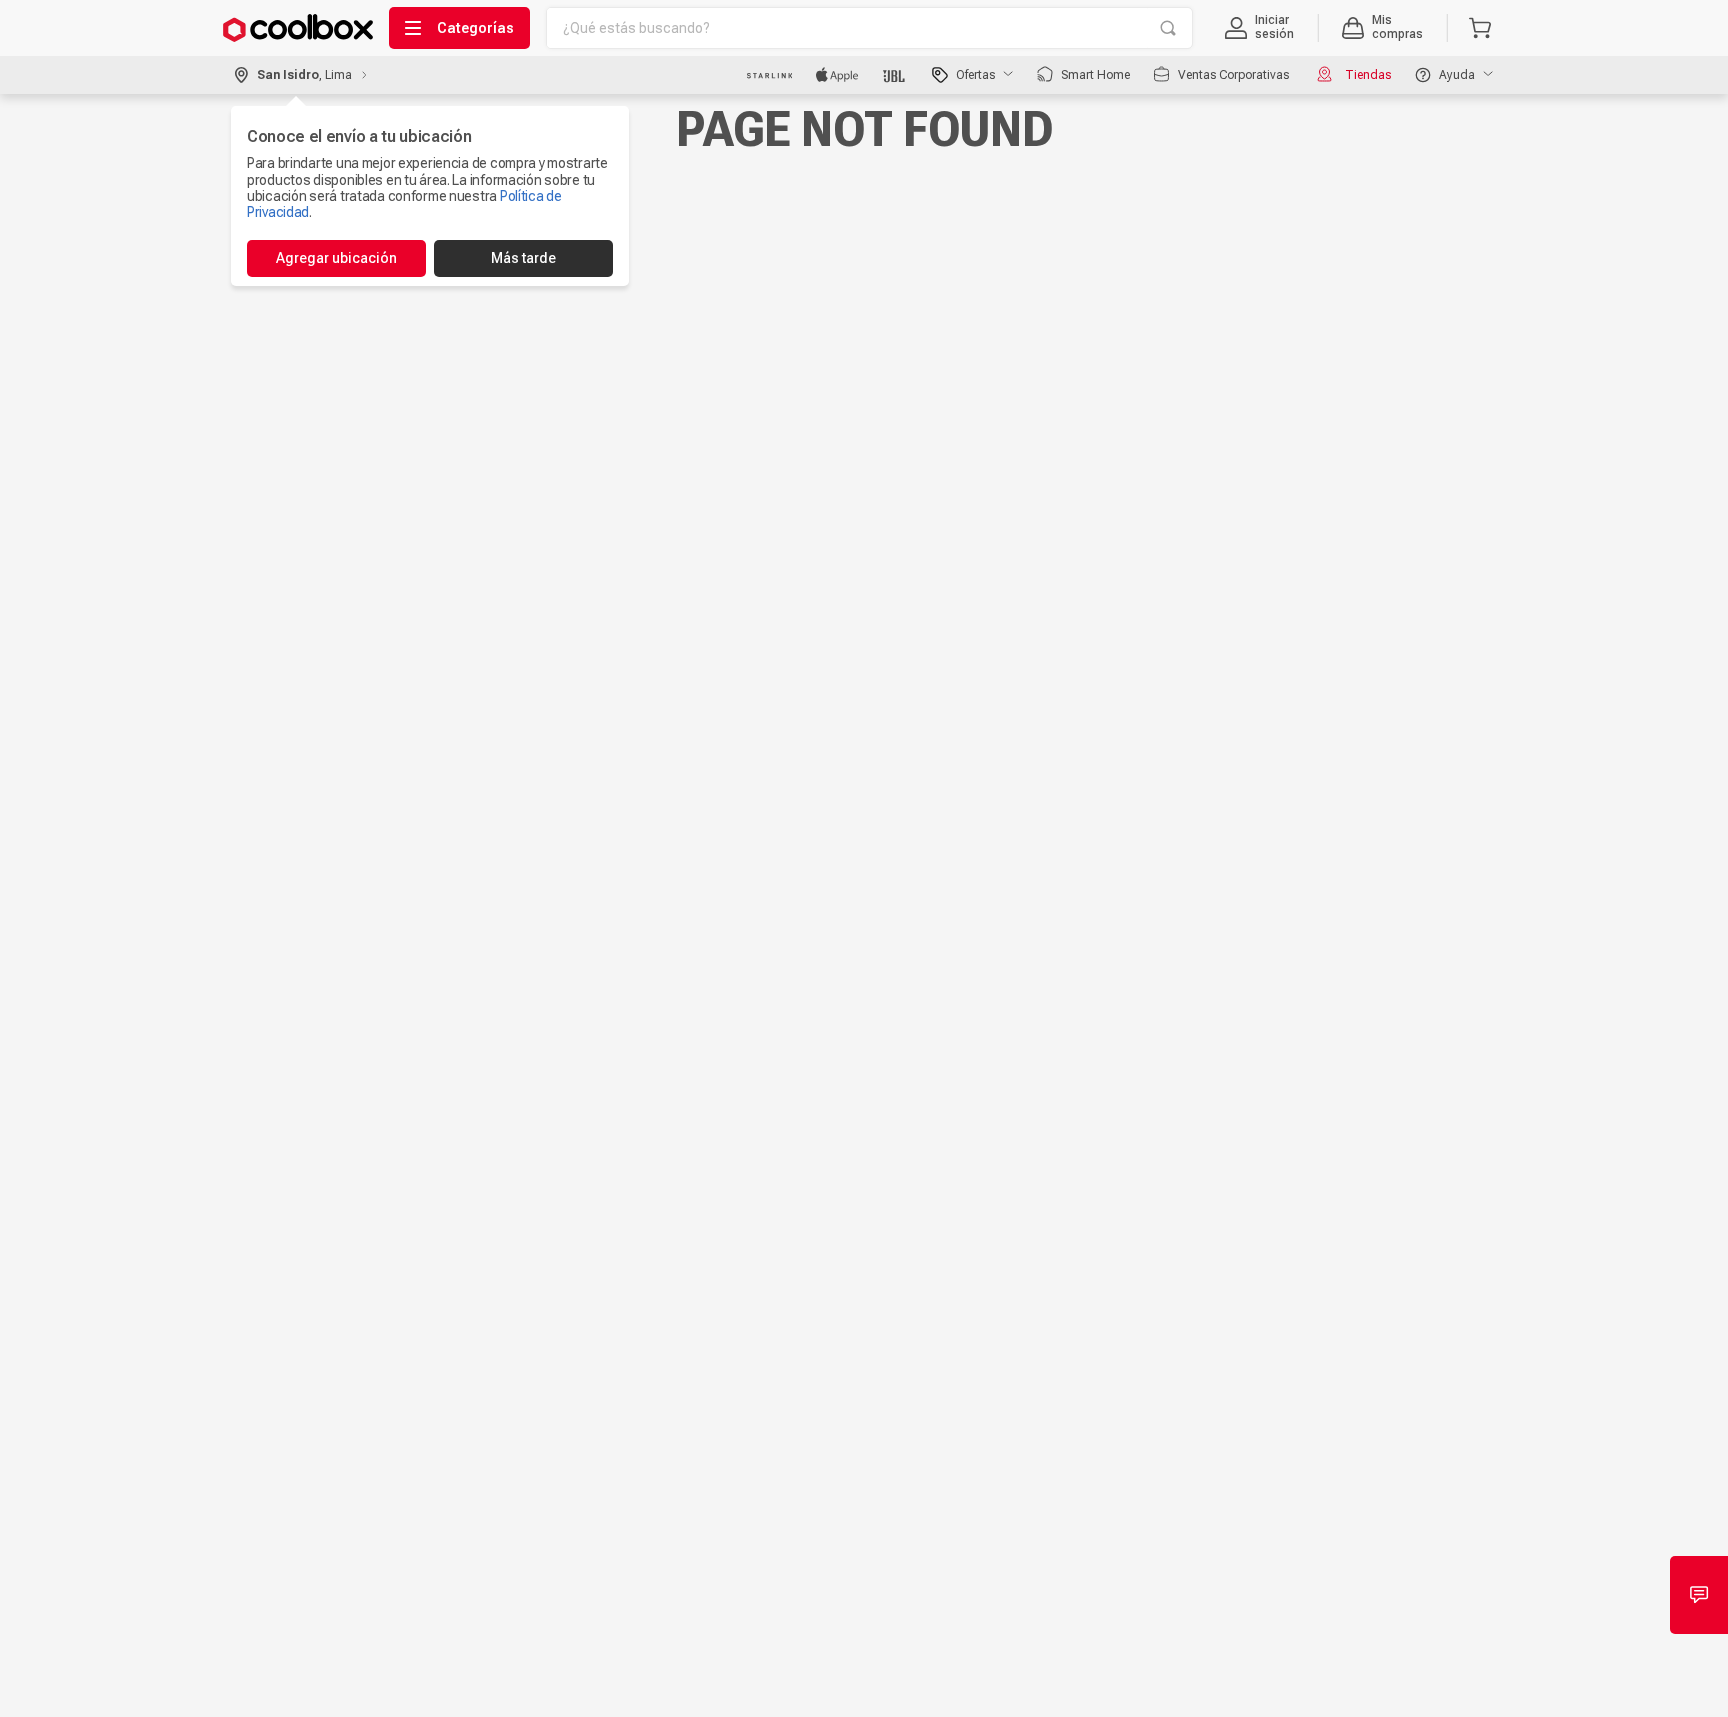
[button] (1259, 28)
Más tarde (523, 258)
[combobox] (869, 28)
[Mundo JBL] (895, 75)
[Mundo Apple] (837, 75)
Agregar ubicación (336, 258)
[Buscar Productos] (1168, 28)
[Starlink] (769, 75)
